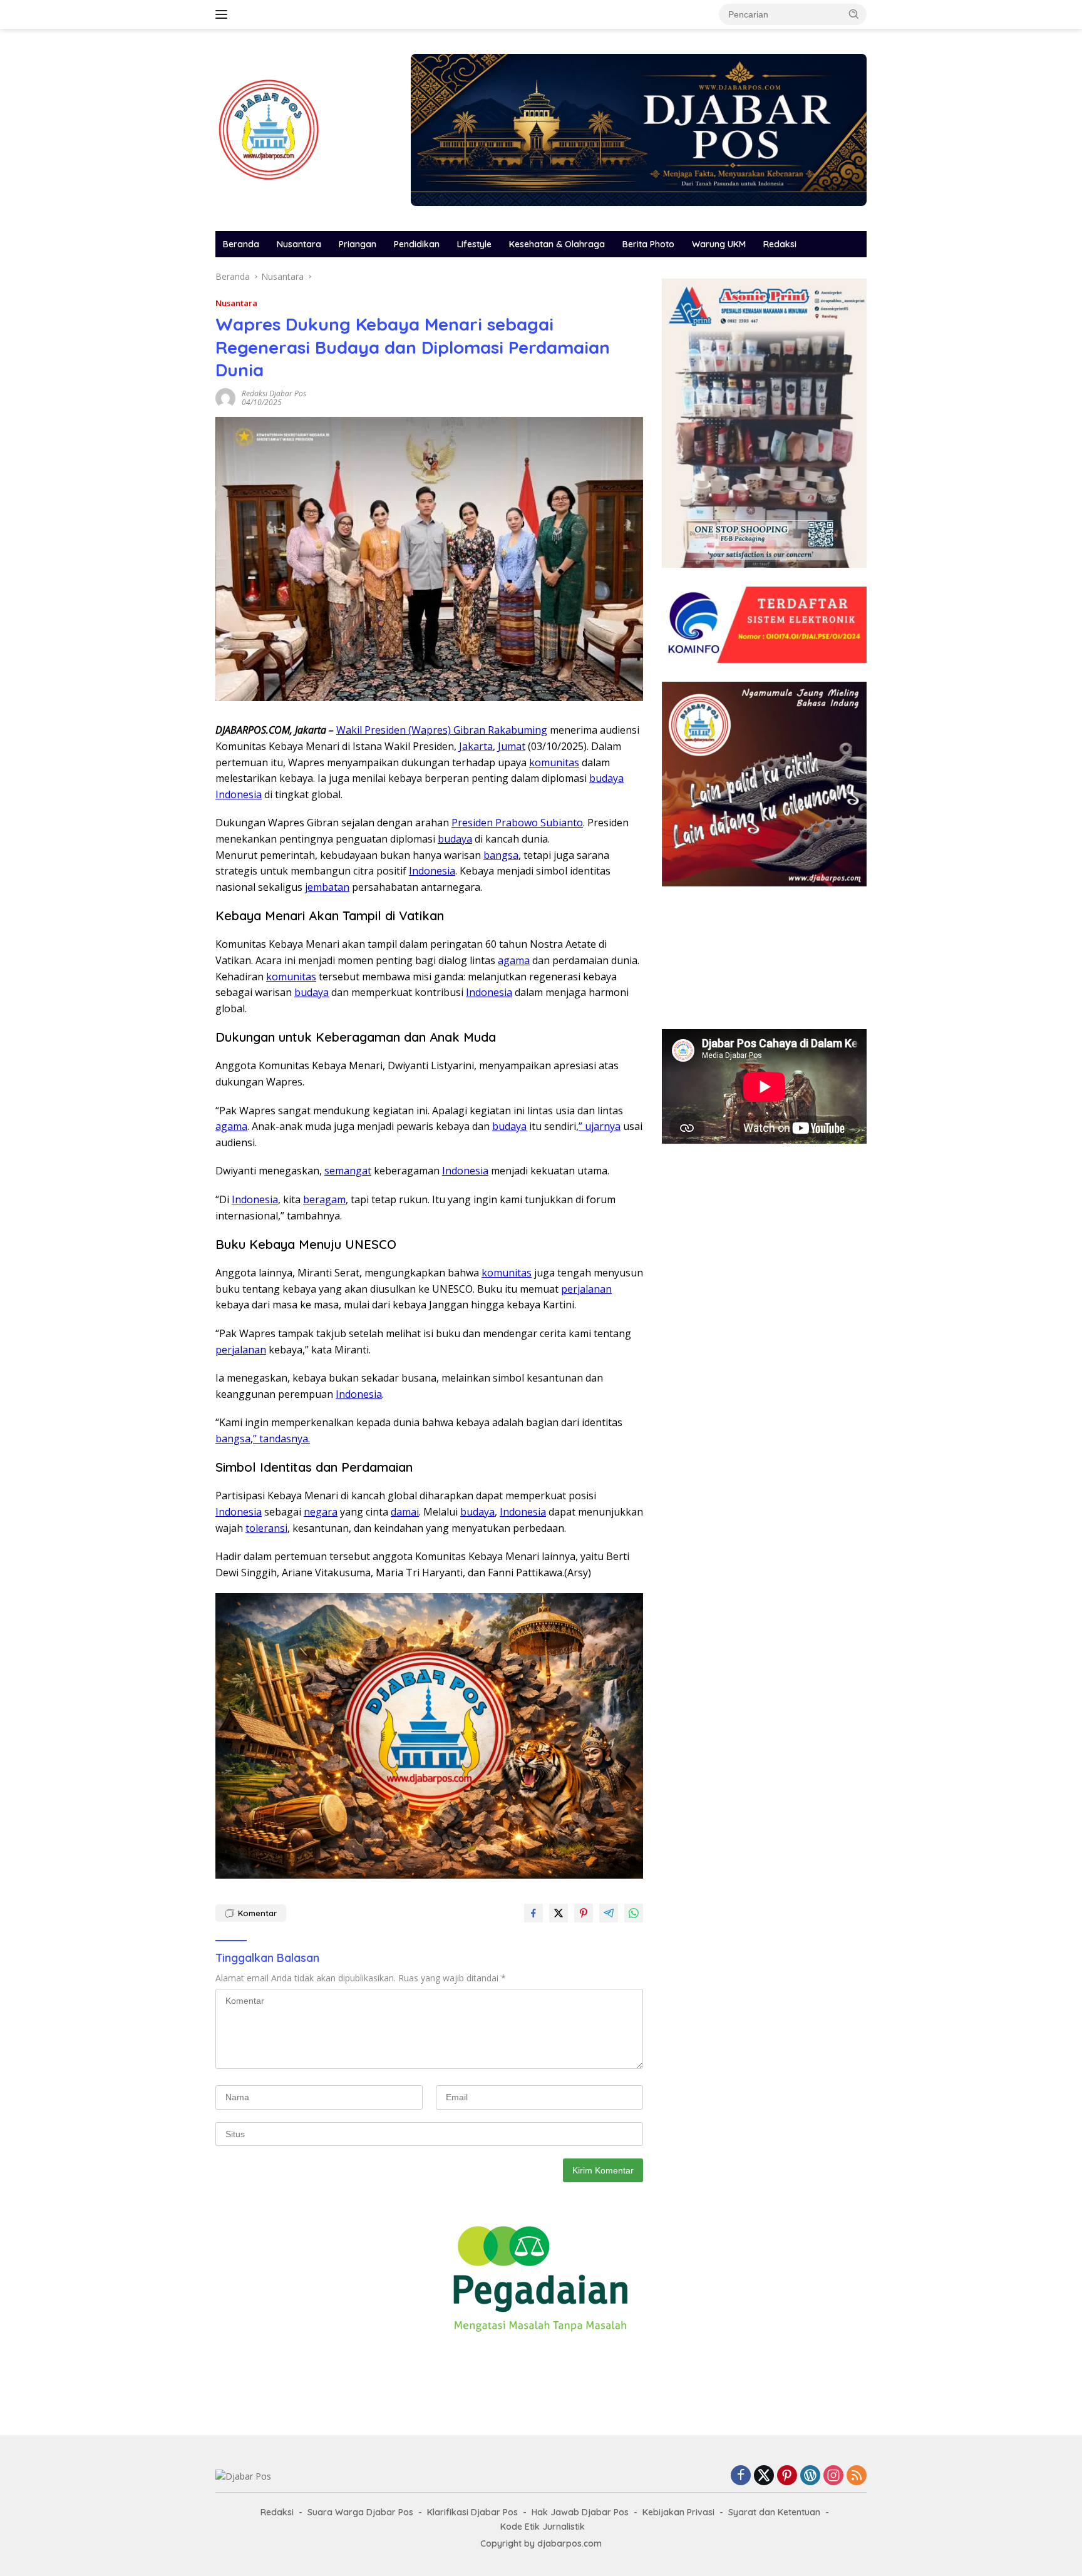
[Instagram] (833, 2476)
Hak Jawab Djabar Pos (580, 2512)
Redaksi (780, 244)
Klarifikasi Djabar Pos (472, 2512)
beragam (324, 1199)
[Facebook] (741, 2476)
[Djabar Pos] (269, 129)
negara (321, 1512)
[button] (854, 14)
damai (405, 1512)
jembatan (327, 887)
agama (514, 960)
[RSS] (857, 2476)
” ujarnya (600, 1126)
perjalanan (586, 1289)
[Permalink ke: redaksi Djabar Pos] (225, 397)
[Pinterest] (787, 2476)
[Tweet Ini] (559, 1913)
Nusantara (299, 244)
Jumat (512, 746)
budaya (606, 778)
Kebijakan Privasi (678, 2512)
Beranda (241, 244)
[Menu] (224, 14)
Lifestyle (474, 244)
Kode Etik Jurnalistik (543, 2527)
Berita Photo (648, 244)
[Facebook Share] (533, 1913)
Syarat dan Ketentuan (774, 2512)
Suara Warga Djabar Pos (360, 2512)
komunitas (554, 762)
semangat (348, 1171)
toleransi (266, 1528)
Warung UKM (719, 244)
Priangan (358, 244)
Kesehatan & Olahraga (557, 244)
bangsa (501, 855)
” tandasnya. (281, 1439)
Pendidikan (417, 244)
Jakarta (476, 746)
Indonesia (239, 794)
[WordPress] (810, 2476)
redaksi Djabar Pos (274, 393)
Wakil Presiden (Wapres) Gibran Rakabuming (442, 730)
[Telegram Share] (609, 1913)
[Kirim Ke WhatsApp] (634, 1913)
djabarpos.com (569, 2543)
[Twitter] (764, 2476)
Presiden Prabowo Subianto (517, 823)
